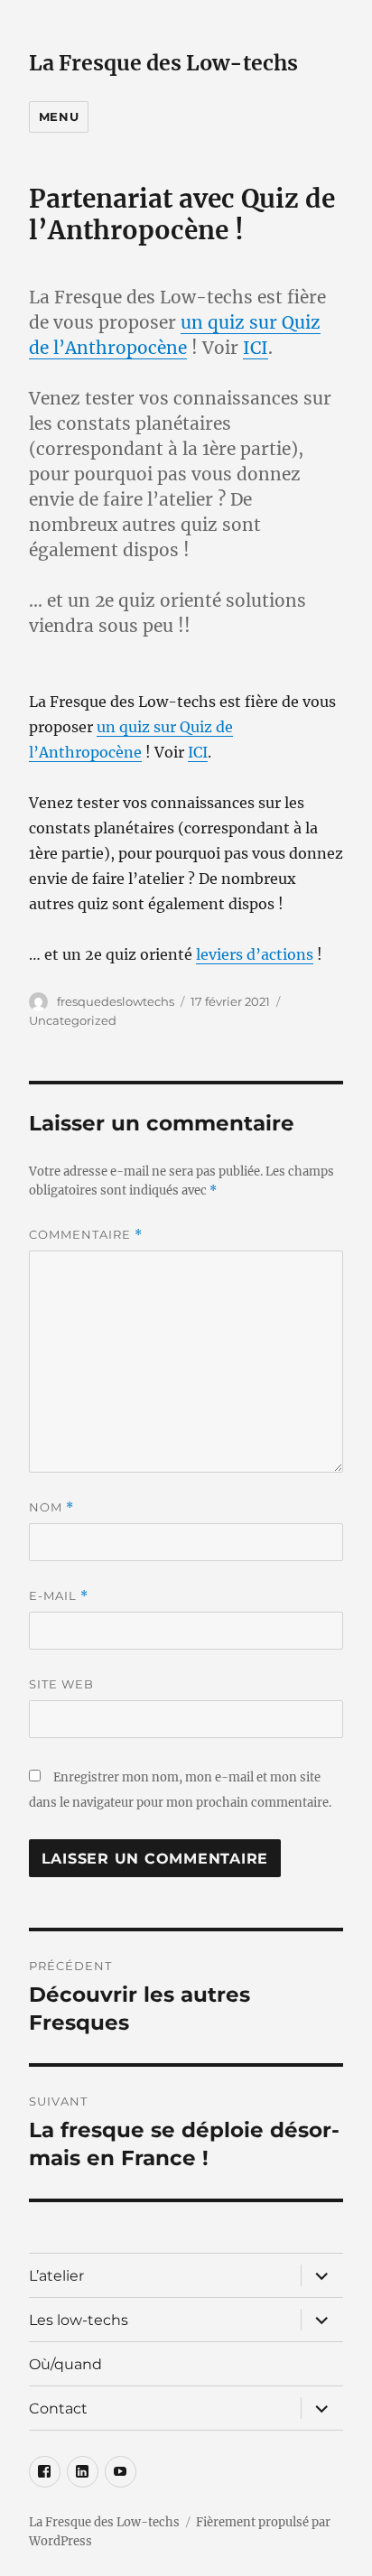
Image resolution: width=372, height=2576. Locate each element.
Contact (58, 2409)
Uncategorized (73, 1020)
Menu (59, 116)
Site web (61, 1684)
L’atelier (56, 2276)
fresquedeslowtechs (116, 1001)
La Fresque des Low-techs (163, 63)
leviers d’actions (255, 954)
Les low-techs (79, 2320)
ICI (256, 348)
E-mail (59, 1596)
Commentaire (86, 1235)
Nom (51, 1507)
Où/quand (65, 2364)
